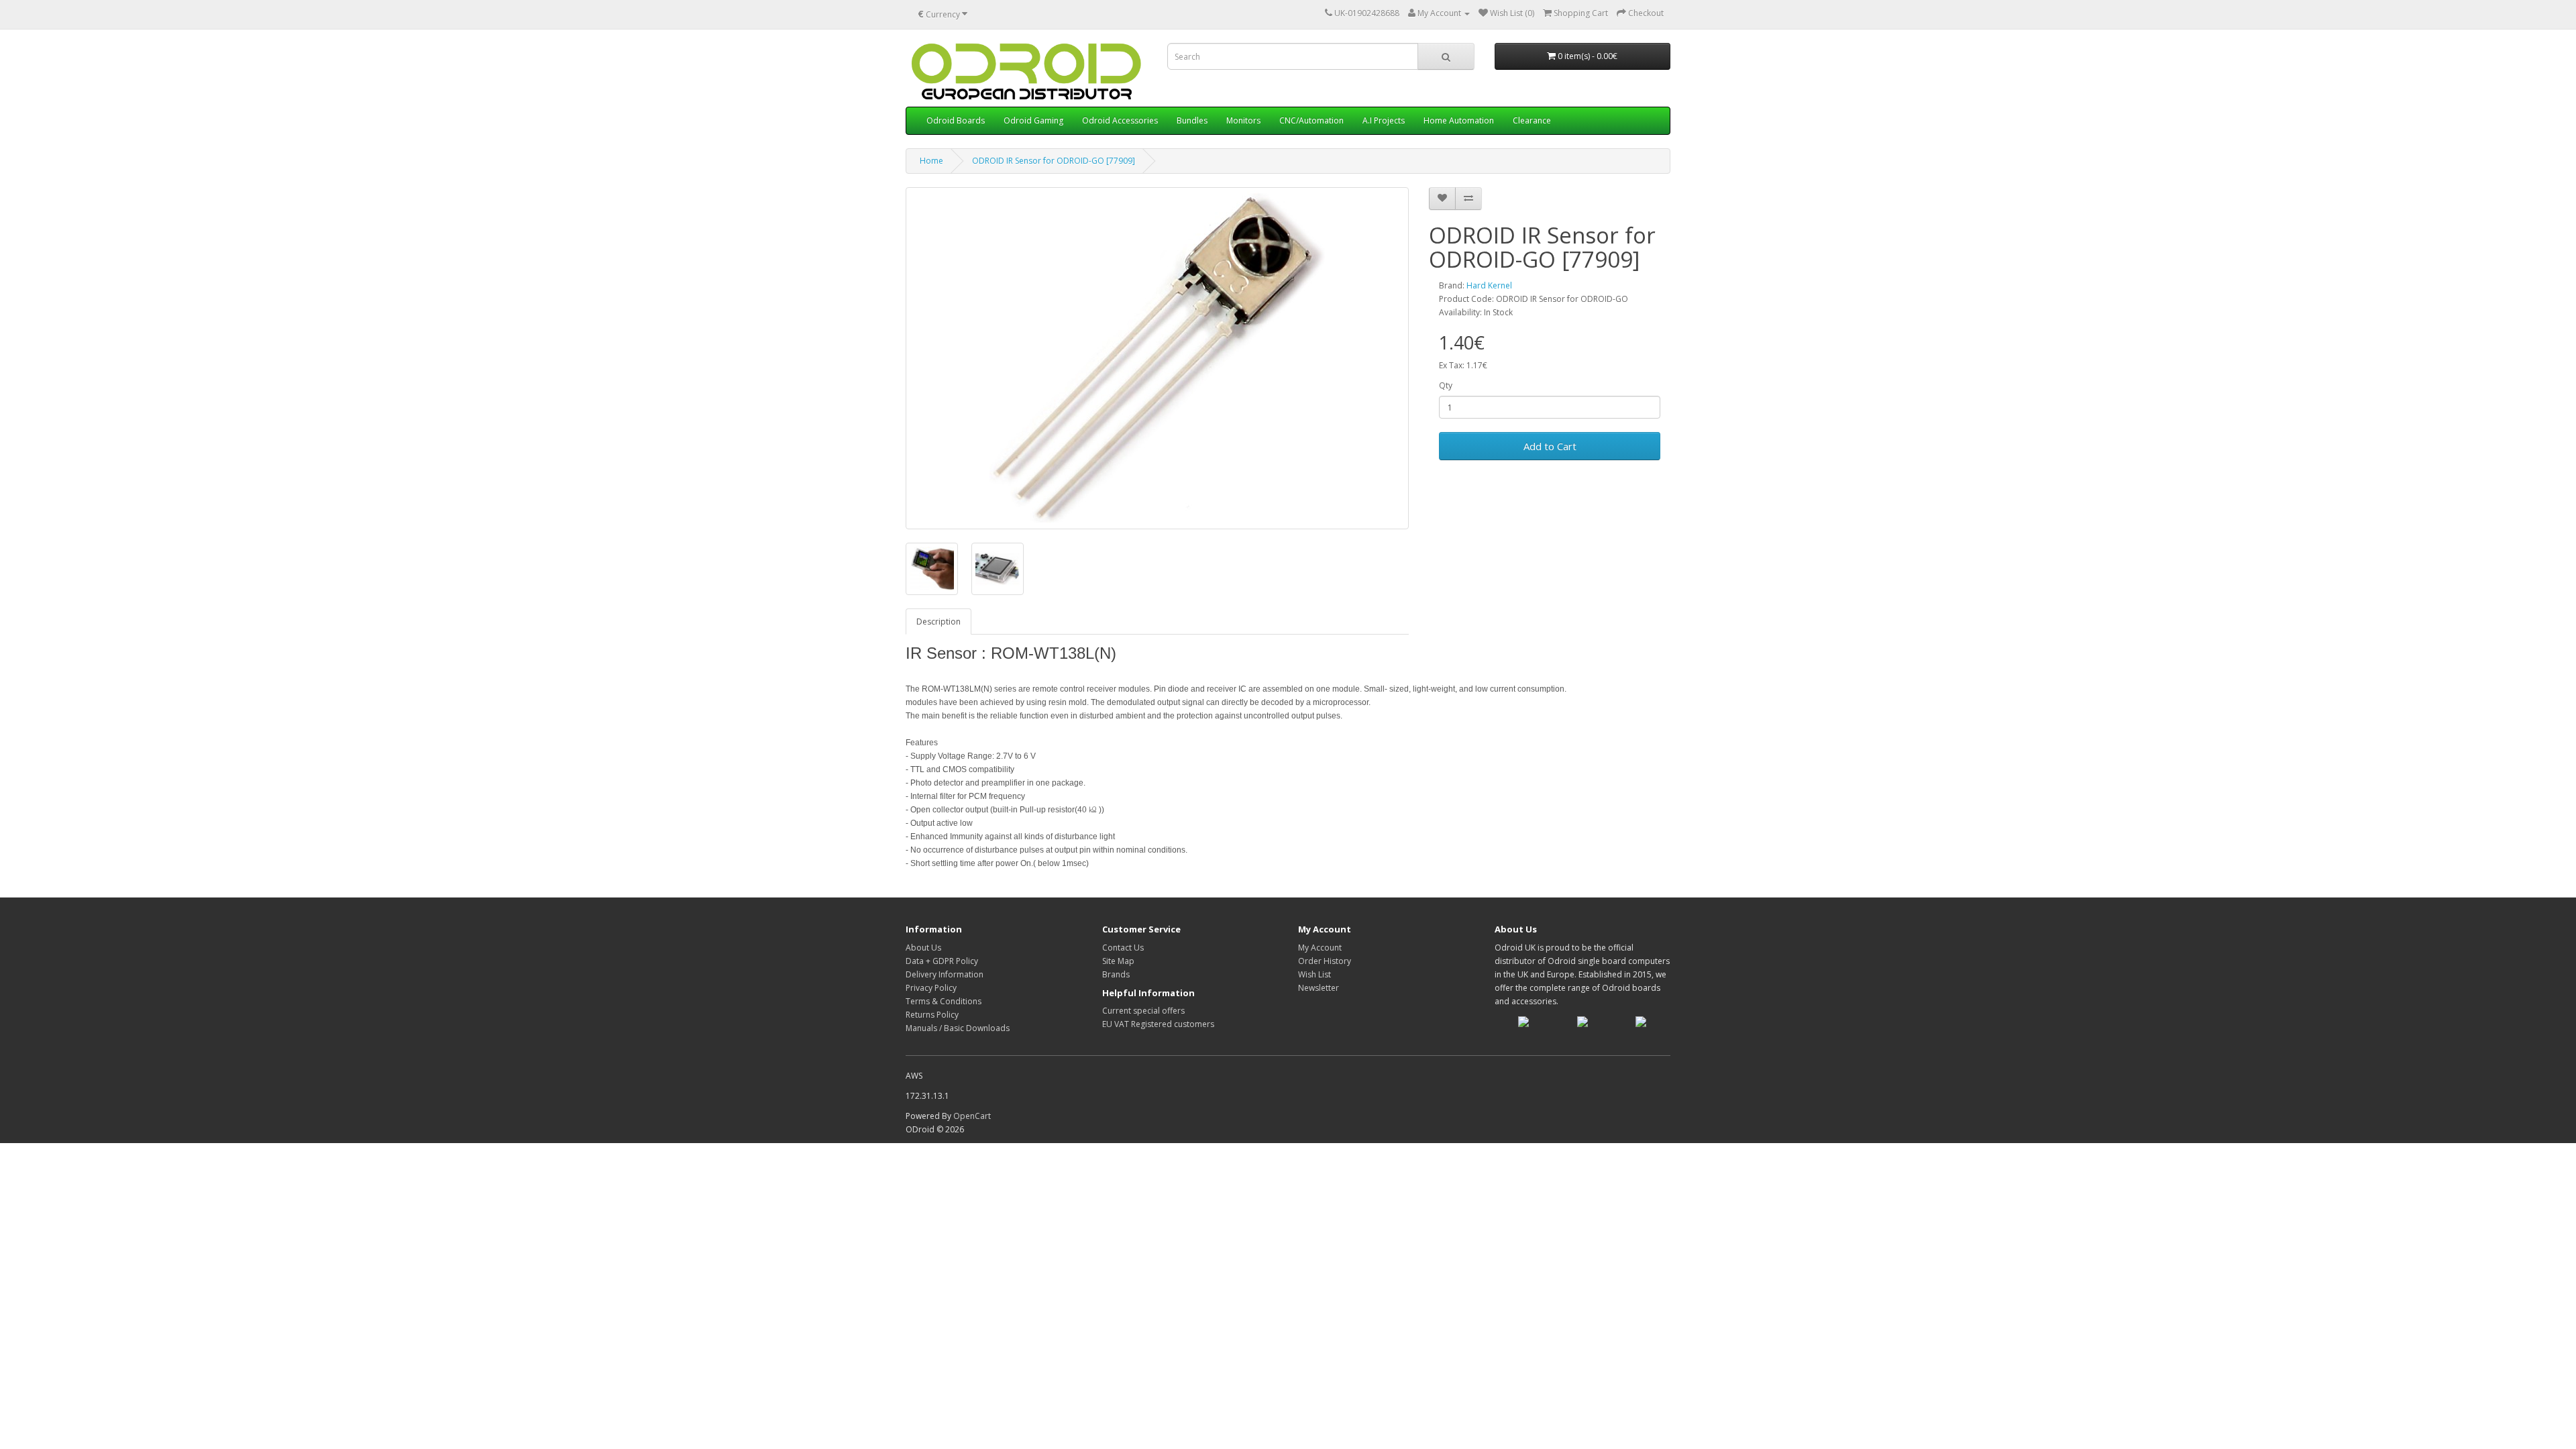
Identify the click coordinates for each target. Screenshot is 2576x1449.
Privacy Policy (931, 988)
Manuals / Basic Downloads (958, 1028)
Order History (1325, 961)
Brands (1116, 974)
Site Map (1118, 961)
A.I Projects (1384, 120)
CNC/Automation (1311, 120)
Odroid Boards (956, 120)
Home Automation (1459, 120)
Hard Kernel (1489, 285)
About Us (923, 948)
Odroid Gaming (1033, 120)
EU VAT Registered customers (1158, 1024)
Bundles (1192, 120)
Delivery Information (945, 974)
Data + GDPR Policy (942, 961)
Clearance (1532, 120)
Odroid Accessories (1120, 120)
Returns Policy (932, 1015)
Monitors (1243, 120)
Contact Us (1123, 948)
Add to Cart (1550, 446)
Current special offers (1143, 1011)
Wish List (1314, 974)
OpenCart (972, 1116)
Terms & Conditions (944, 1001)
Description (938, 622)
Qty (1446, 385)
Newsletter (1319, 988)
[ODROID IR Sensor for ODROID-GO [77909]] (1157, 358)
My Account (1320, 948)
